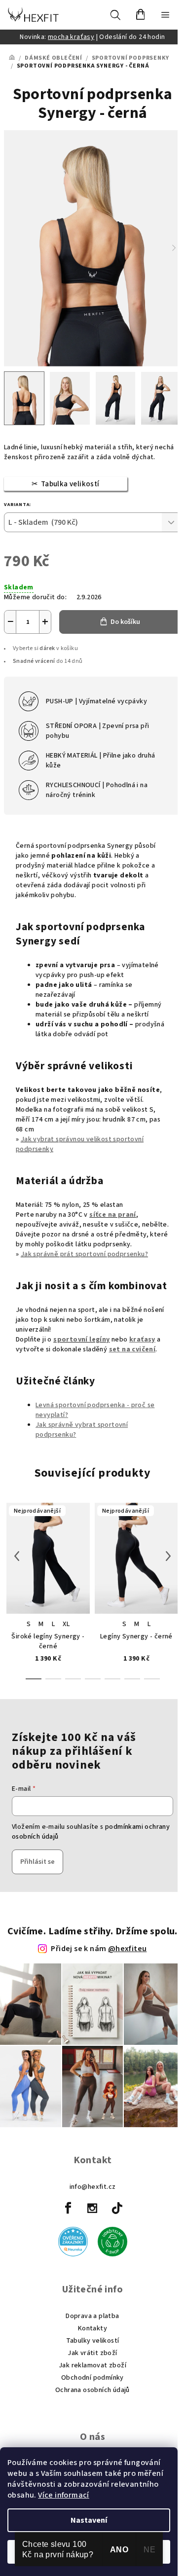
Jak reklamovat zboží (92, 2365)
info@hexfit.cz (93, 2187)
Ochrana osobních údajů (92, 2390)
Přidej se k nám (99, 1949)
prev (17, 1541)
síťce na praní (113, 1215)
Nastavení (89, 2520)
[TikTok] (117, 2208)
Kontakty (92, 2328)
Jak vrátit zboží (92, 2353)
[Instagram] (93, 2208)
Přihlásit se (37, 1862)
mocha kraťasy (71, 37)
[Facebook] (68, 2208)
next (168, 1541)
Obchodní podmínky (92, 2378)
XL (66, 1624)
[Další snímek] (174, 248)
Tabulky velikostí (93, 2341)
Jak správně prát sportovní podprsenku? (84, 1254)
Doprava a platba (92, 2316)
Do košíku (125, 622)
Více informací (64, 2495)
